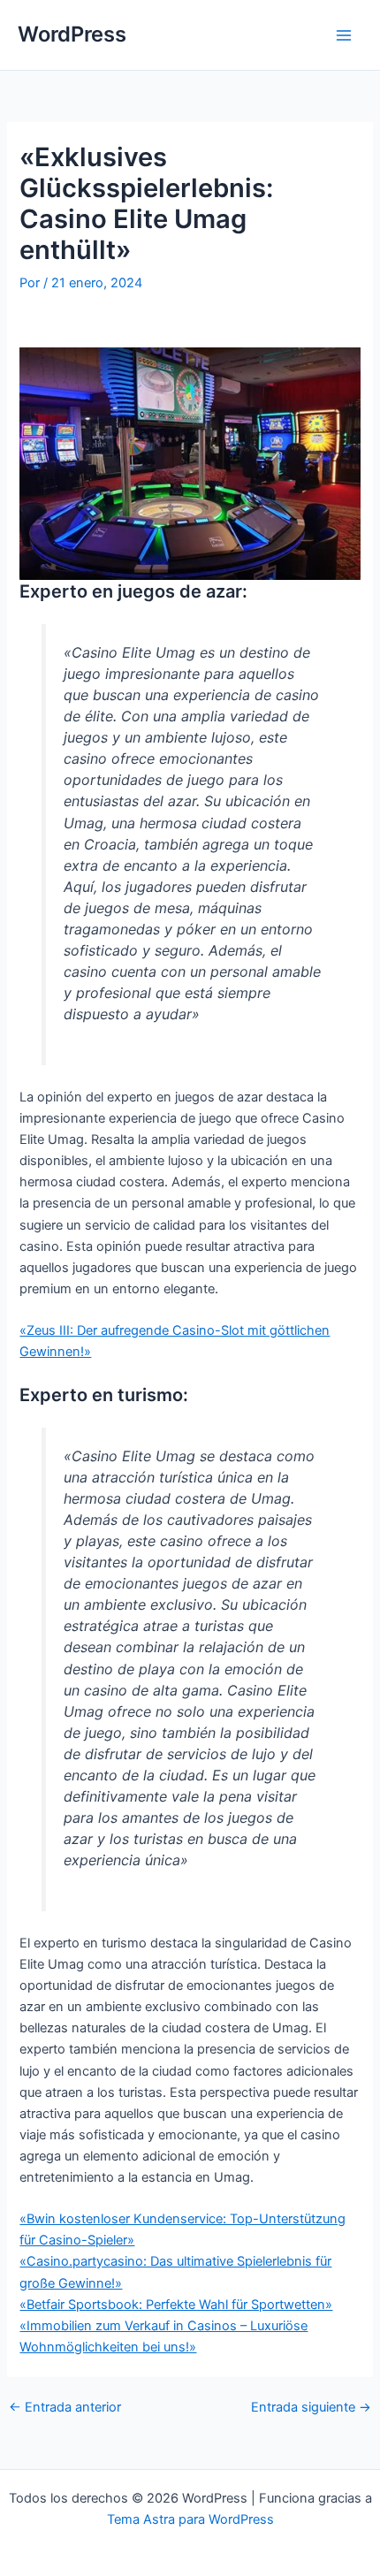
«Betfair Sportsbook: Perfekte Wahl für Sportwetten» (176, 2305)
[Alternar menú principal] (344, 35)
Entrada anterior (65, 2408)
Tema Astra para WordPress (190, 2519)
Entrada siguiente (311, 2408)
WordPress (72, 34)
